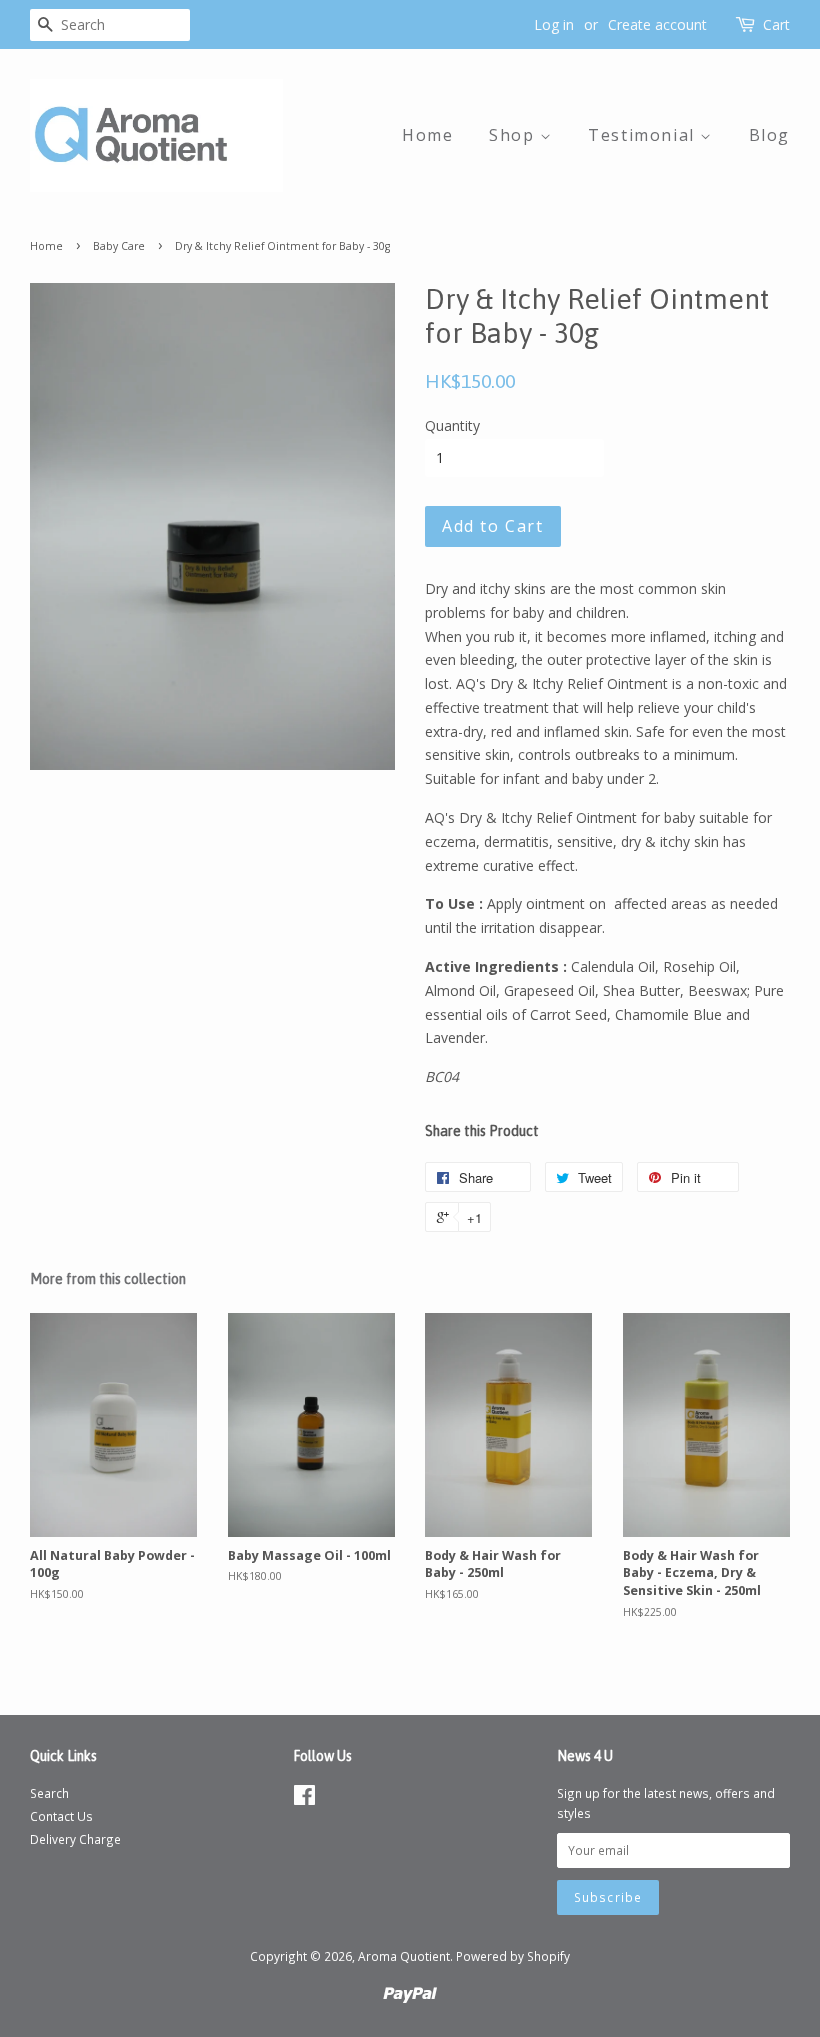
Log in (554, 24)
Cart (776, 24)
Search (49, 1793)
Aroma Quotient (404, 1956)
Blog (769, 135)
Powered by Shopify (513, 1956)
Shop (514, 135)
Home (427, 135)
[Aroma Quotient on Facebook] (304, 1799)
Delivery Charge (75, 1839)
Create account (657, 24)
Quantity (452, 425)
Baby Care (119, 246)
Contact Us (61, 1816)
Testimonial (644, 135)
